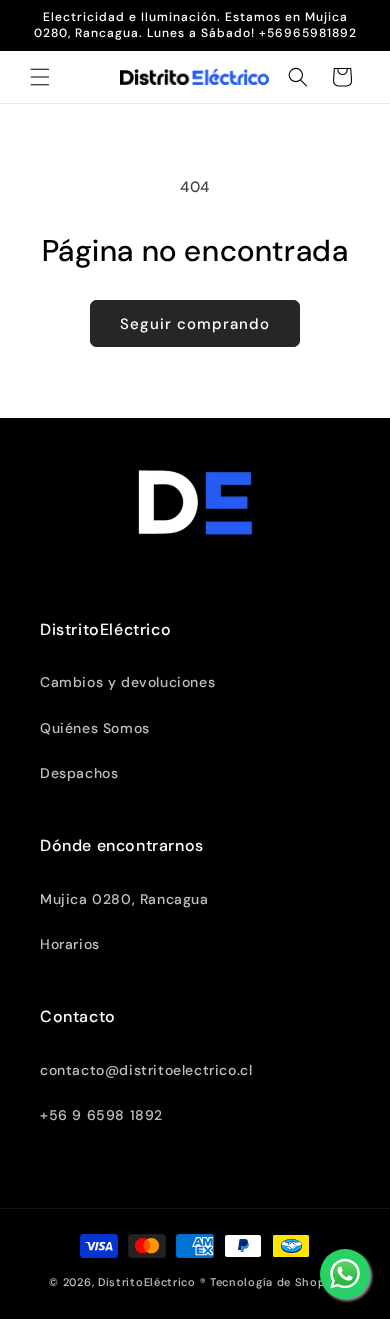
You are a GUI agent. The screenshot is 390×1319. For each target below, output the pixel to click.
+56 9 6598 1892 (101, 1115)
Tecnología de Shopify (275, 1282)
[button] (40, 77)
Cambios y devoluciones (127, 682)
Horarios (70, 944)
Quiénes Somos (95, 728)
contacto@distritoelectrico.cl (146, 1070)
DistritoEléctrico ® (152, 1282)
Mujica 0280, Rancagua (124, 899)
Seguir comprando (195, 324)
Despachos (79, 773)
